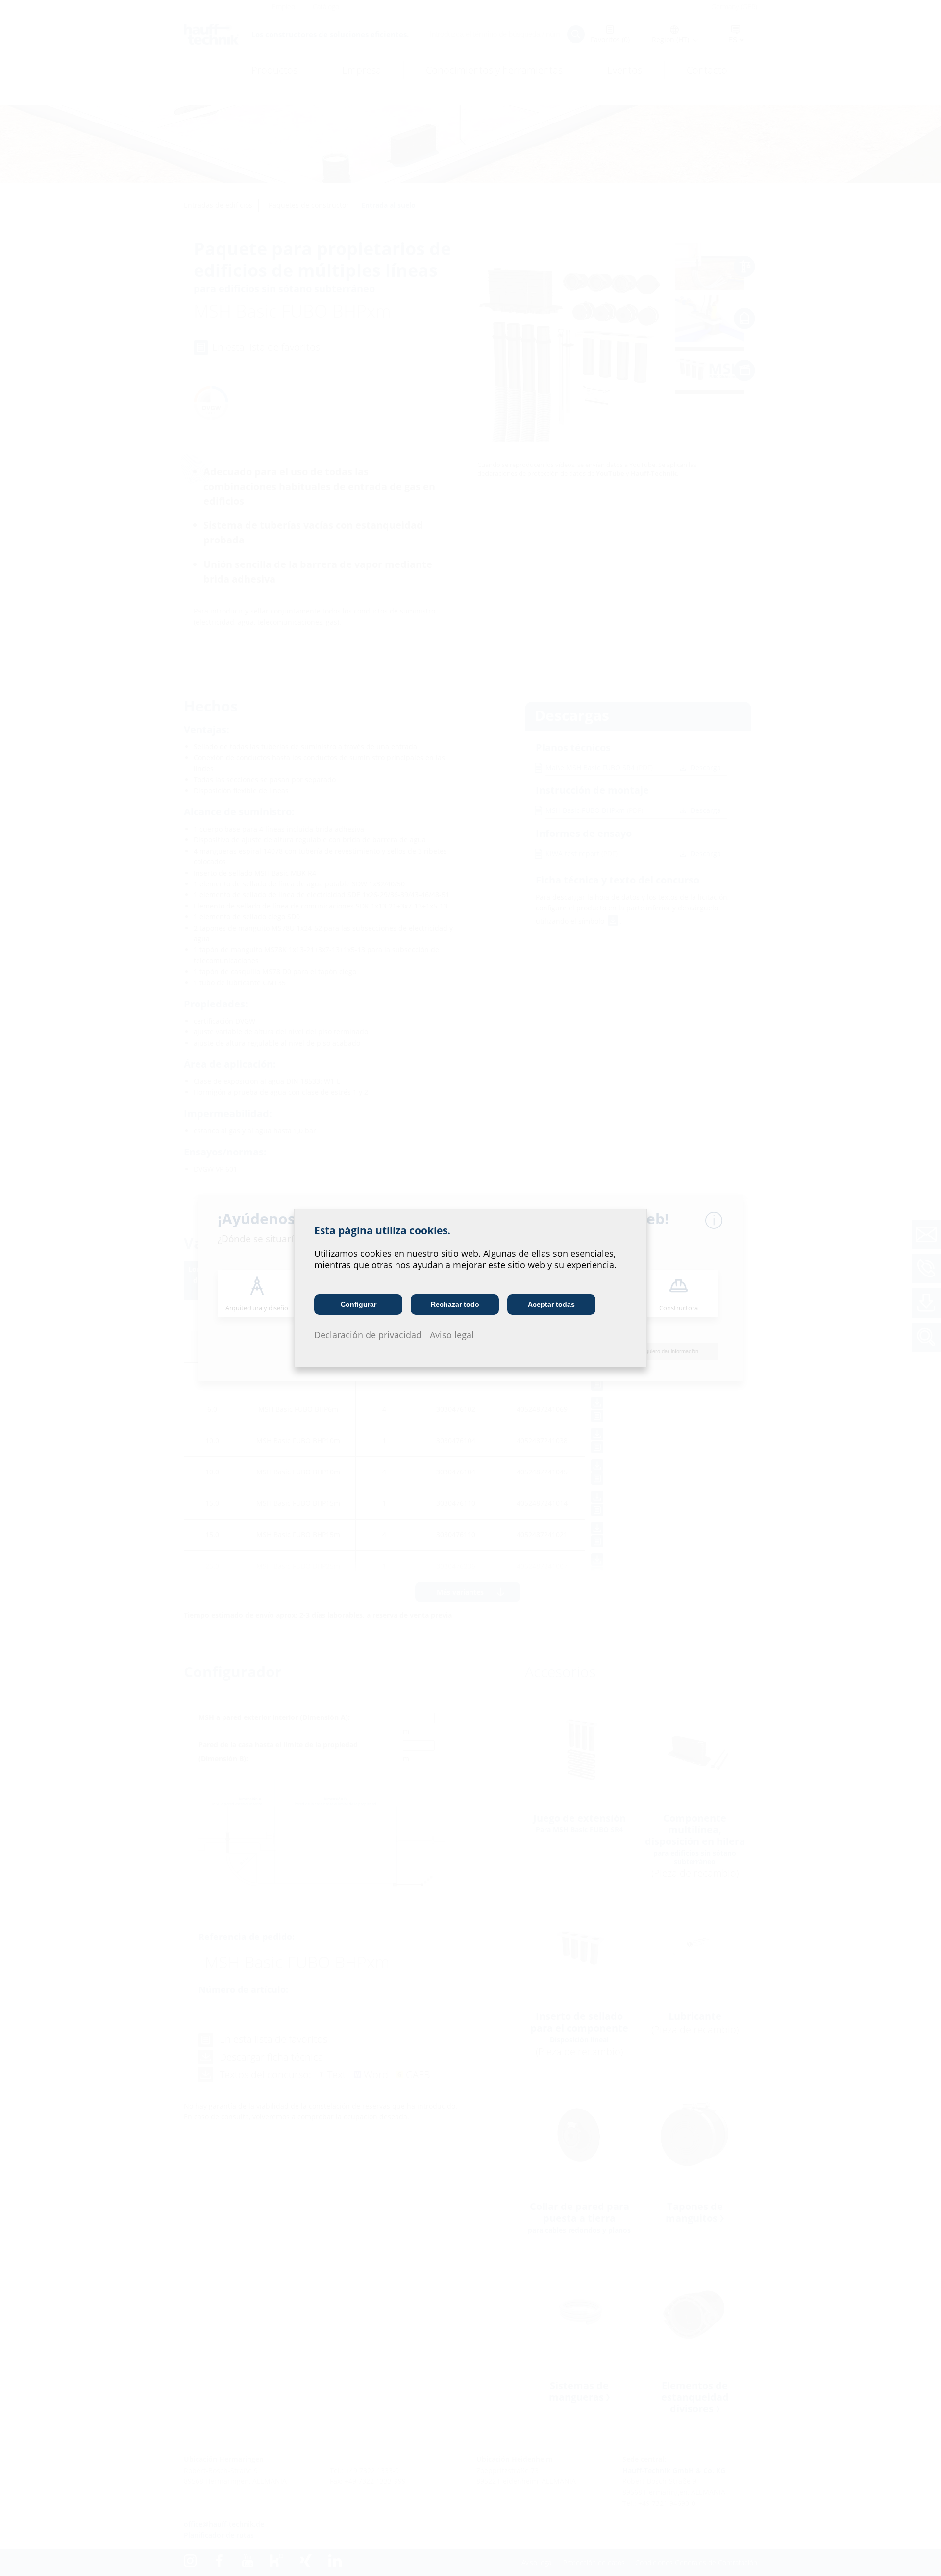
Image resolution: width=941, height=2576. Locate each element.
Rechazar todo (455, 1304)
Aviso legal (452, 1335)
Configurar (359, 1304)
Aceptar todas (551, 1304)
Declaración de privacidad (368, 1335)
